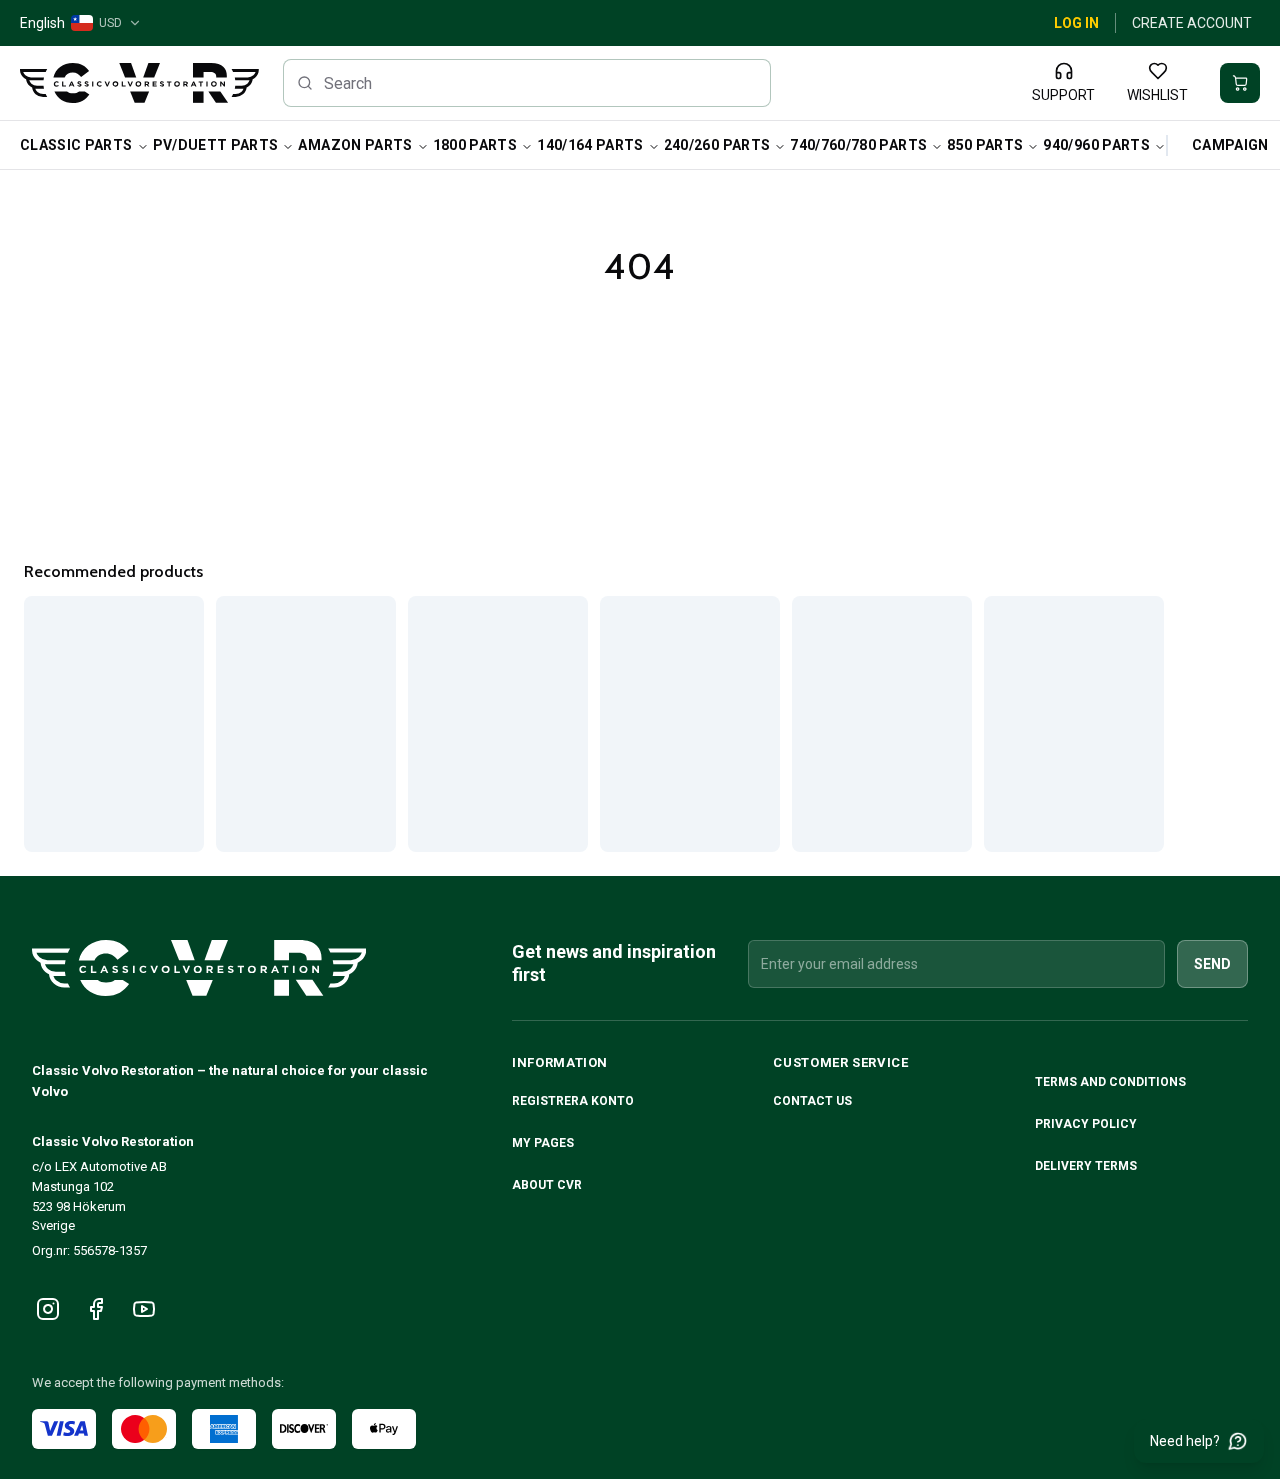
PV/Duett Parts (216, 145)
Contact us (812, 1101)
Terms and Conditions (1112, 1082)
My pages (543, 1143)
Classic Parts (76, 145)
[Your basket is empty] (1240, 83)
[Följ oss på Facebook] (96, 1309)
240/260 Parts (717, 145)
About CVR (547, 1185)
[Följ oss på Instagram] (48, 1309)
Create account (1192, 23)
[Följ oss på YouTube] (144, 1309)
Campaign (1230, 145)
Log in (1076, 23)
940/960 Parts (1096, 145)
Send (1212, 964)
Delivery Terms (1087, 1166)
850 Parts (985, 145)
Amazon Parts (355, 145)
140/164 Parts (590, 145)
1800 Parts (475, 145)
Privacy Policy (1087, 1124)
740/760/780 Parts (858, 145)
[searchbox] (527, 83)
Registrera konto (573, 1101)
